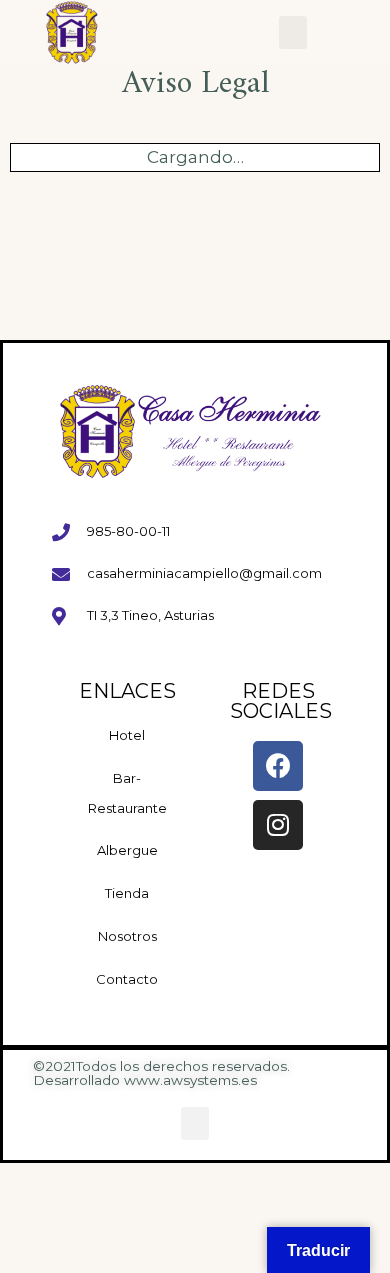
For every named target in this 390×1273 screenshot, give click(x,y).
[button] (293, 32)
